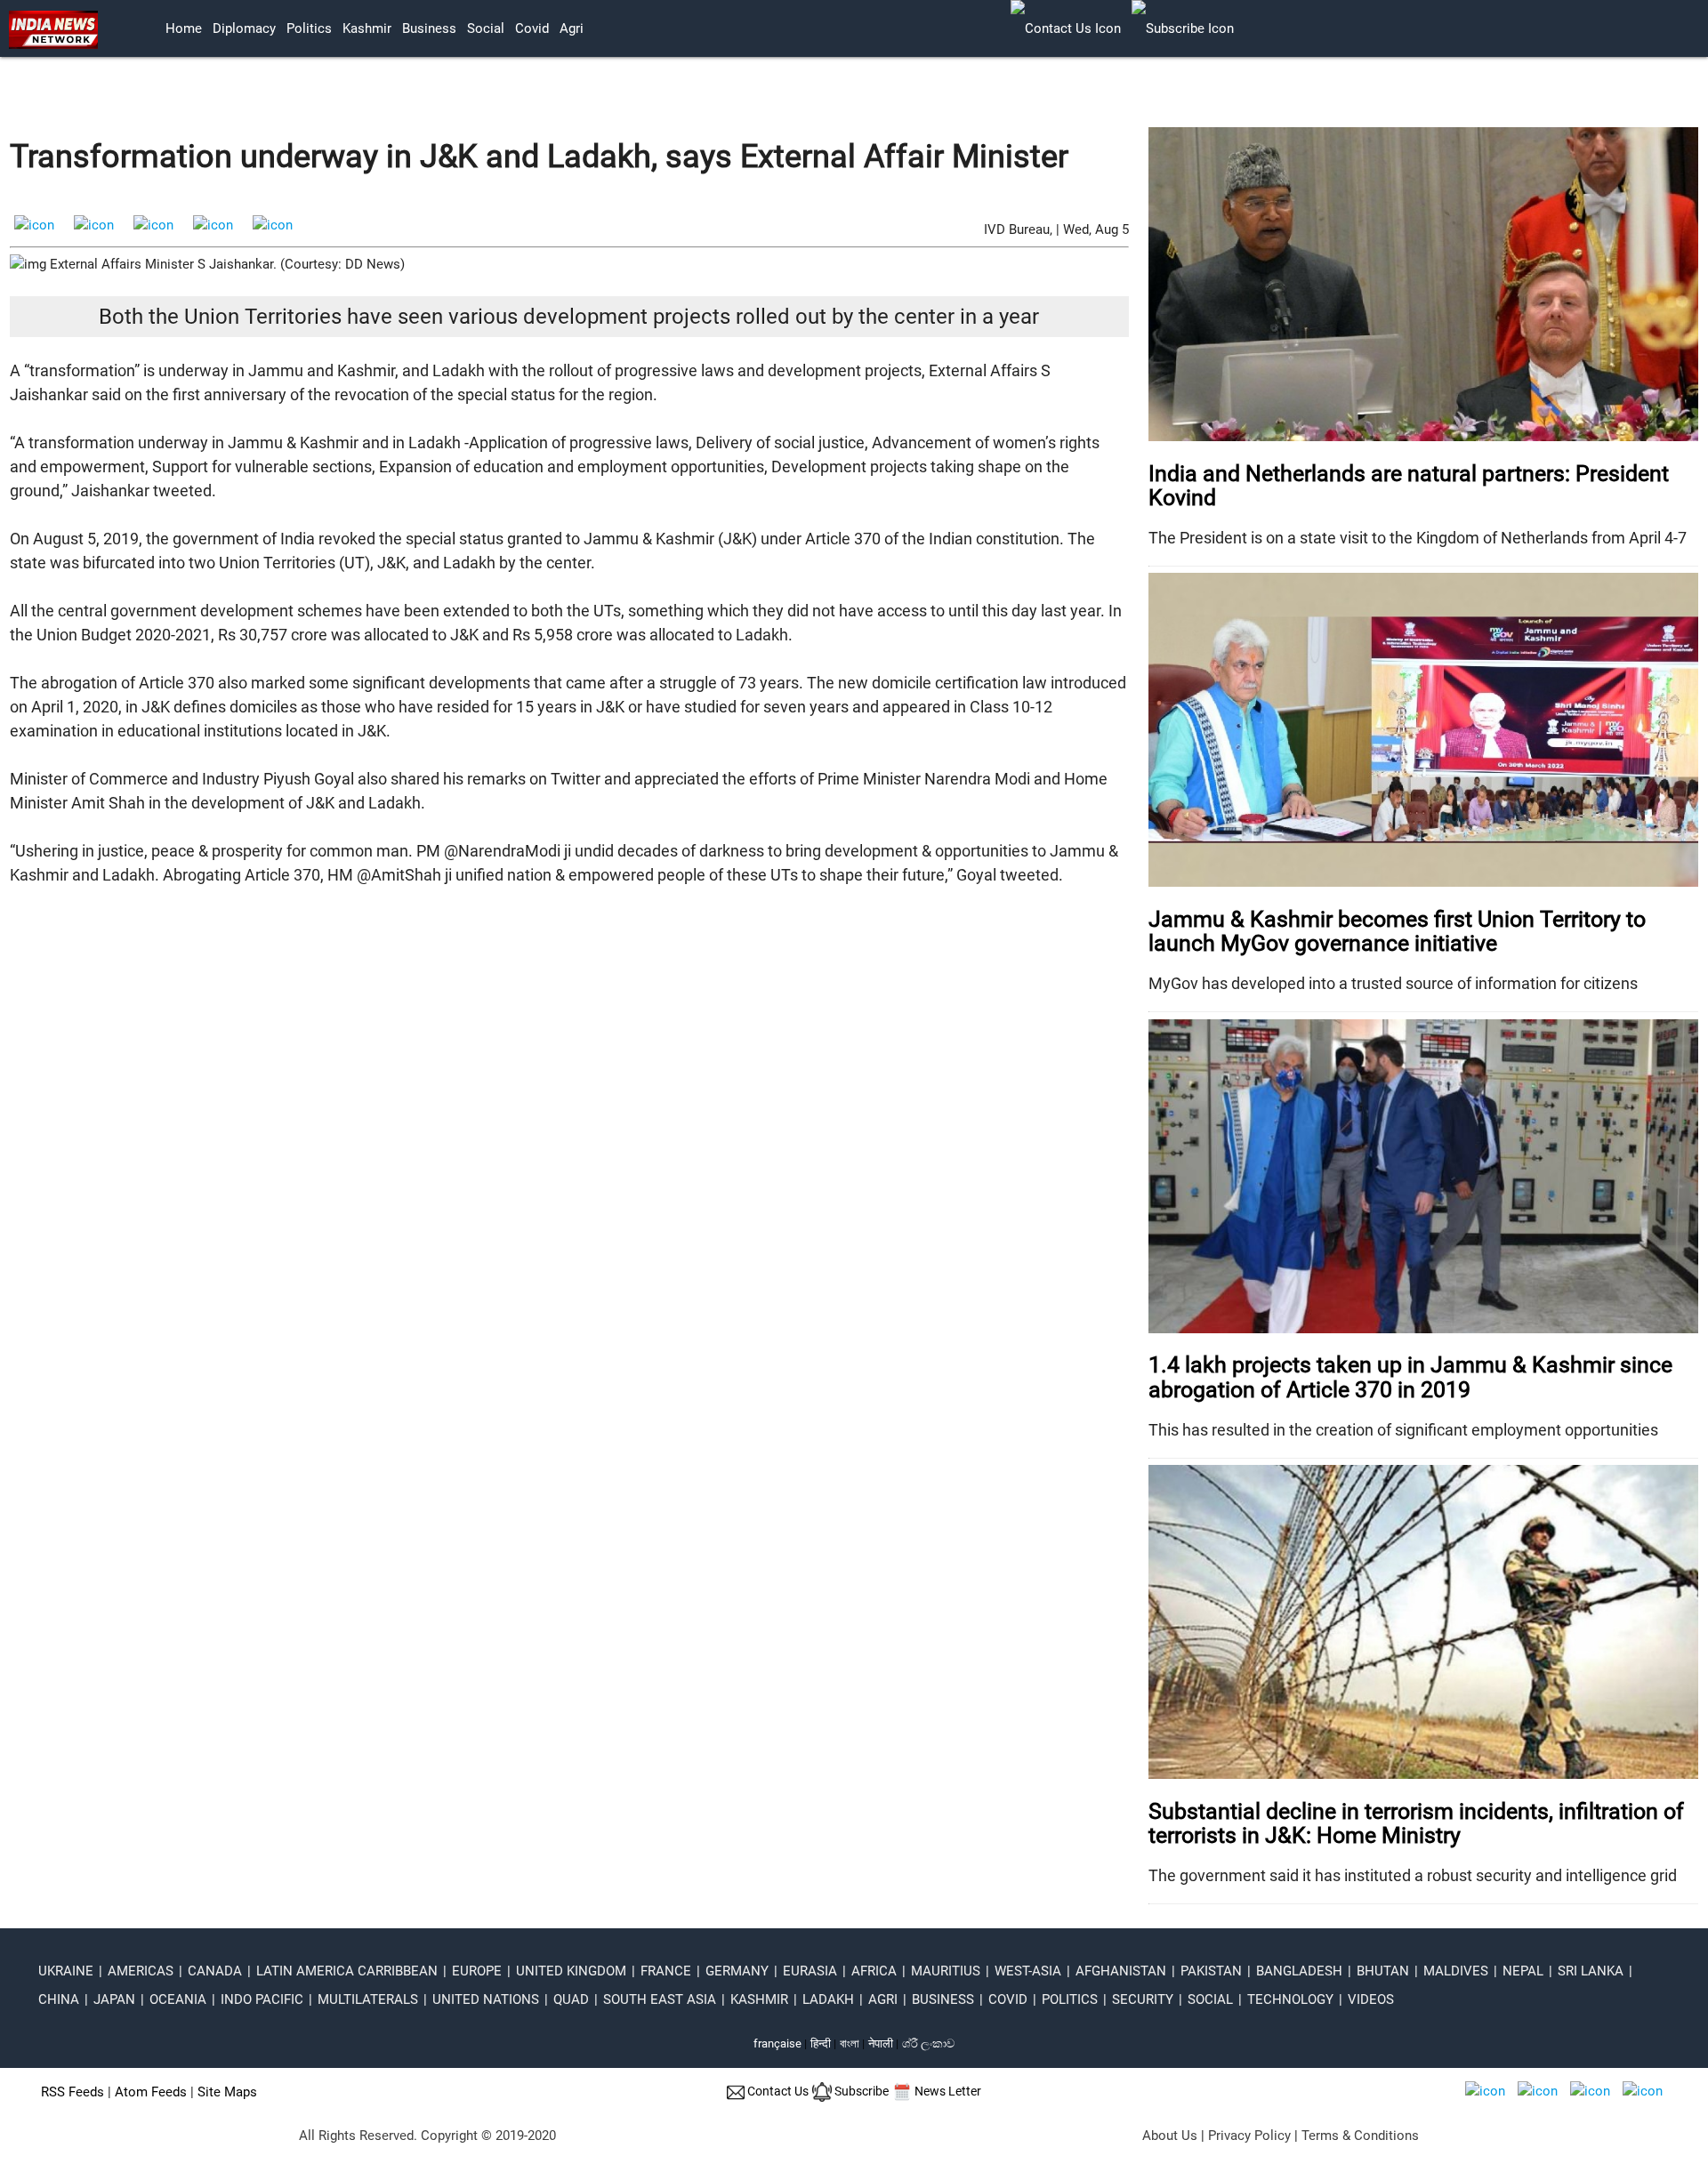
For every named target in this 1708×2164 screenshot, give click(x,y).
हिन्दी (821, 2043)
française (777, 2043)
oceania (178, 1999)
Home (184, 28)
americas (141, 1971)
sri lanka (1591, 1971)
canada (215, 1971)
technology (1290, 1999)
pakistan (1211, 1971)
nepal (1523, 1971)
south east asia (660, 1999)
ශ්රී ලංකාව (928, 2043)
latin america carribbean (347, 1971)
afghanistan (1121, 1971)
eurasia (810, 1971)
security (1143, 1999)
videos (1371, 1999)
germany (737, 1971)
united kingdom (571, 1971)
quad (571, 1999)
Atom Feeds (151, 2092)
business (429, 28)
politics (309, 28)
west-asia (1028, 1971)
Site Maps (227, 2092)
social (486, 28)
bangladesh (1299, 1971)
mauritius (946, 1971)
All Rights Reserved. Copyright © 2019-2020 (427, 2136)
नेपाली (881, 2043)
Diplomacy (244, 28)
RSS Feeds (73, 2092)
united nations (486, 1999)
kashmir (367, 28)
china (59, 1999)
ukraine (66, 1971)
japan (114, 1999)
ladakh (828, 1999)
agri (572, 28)
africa (874, 1971)
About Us (1170, 2136)
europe (477, 1971)
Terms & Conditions (1360, 2136)
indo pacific (262, 1999)
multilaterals (368, 1999)
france (666, 1971)
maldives (1456, 1971)
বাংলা (851, 2043)
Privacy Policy (1249, 2136)
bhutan (1383, 1971)
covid (532, 28)
